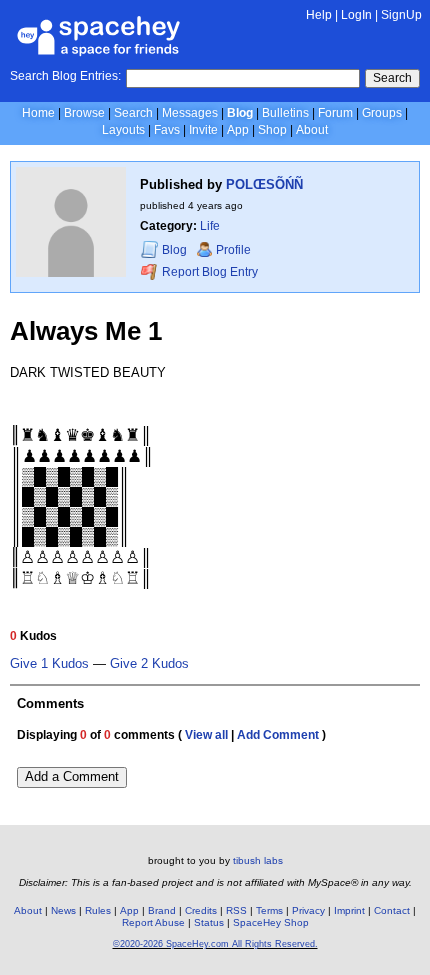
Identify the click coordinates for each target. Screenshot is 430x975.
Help (319, 15)
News (63, 910)
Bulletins (285, 113)
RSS (236, 910)
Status (209, 922)
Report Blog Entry (208, 272)
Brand (162, 910)
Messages (190, 113)
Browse (84, 113)
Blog (240, 113)
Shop (272, 130)
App (238, 130)
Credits (201, 910)
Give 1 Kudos (49, 664)
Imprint (349, 910)
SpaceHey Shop (271, 922)
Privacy (308, 910)
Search (392, 78)
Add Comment (278, 735)
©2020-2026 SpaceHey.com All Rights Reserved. (215, 944)
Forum (335, 113)
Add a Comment (72, 776)
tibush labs (258, 860)
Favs (167, 130)
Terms (269, 910)
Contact (392, 910)
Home (38, 113)
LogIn (356, 15)
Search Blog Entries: (65, 76)
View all (206, 735)
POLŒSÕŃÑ (264, 184)
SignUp (401, 15)
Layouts (123, 130)
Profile (233, 250)
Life (210, 226)
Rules (98, 910)
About (312, 130)
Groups (382, 113)
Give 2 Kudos (149, 664)
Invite (203, 130)
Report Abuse (153, 922)
